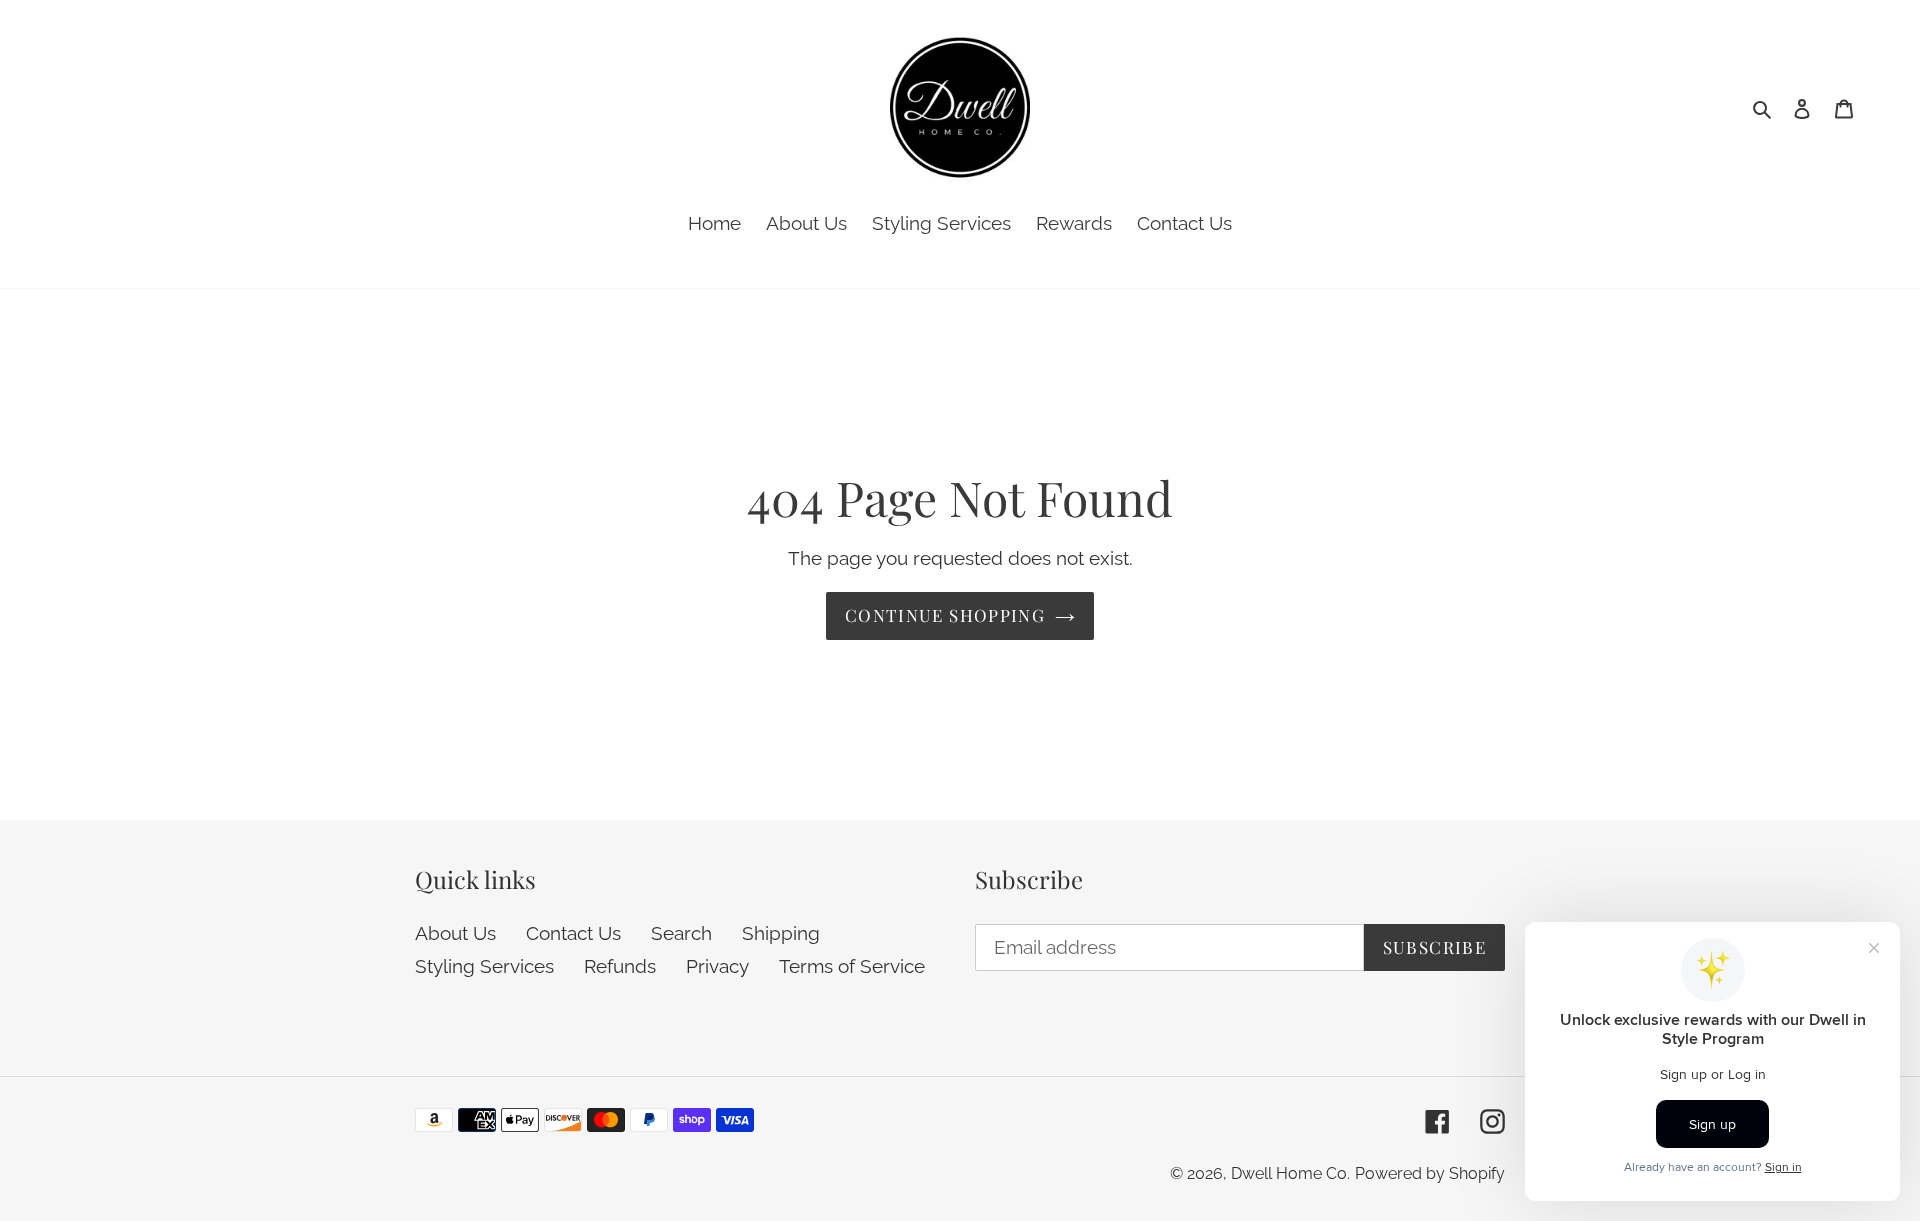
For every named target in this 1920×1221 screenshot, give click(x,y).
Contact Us (573, 932)
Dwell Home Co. (1290, 1172)
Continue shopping (945, 615)
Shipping (781, 932)
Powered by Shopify (1430, 1172)
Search (681, 932)
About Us (455, 932)
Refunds (620, 966)
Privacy (717, 966)
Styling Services (484, 966)
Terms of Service (852, 966)
